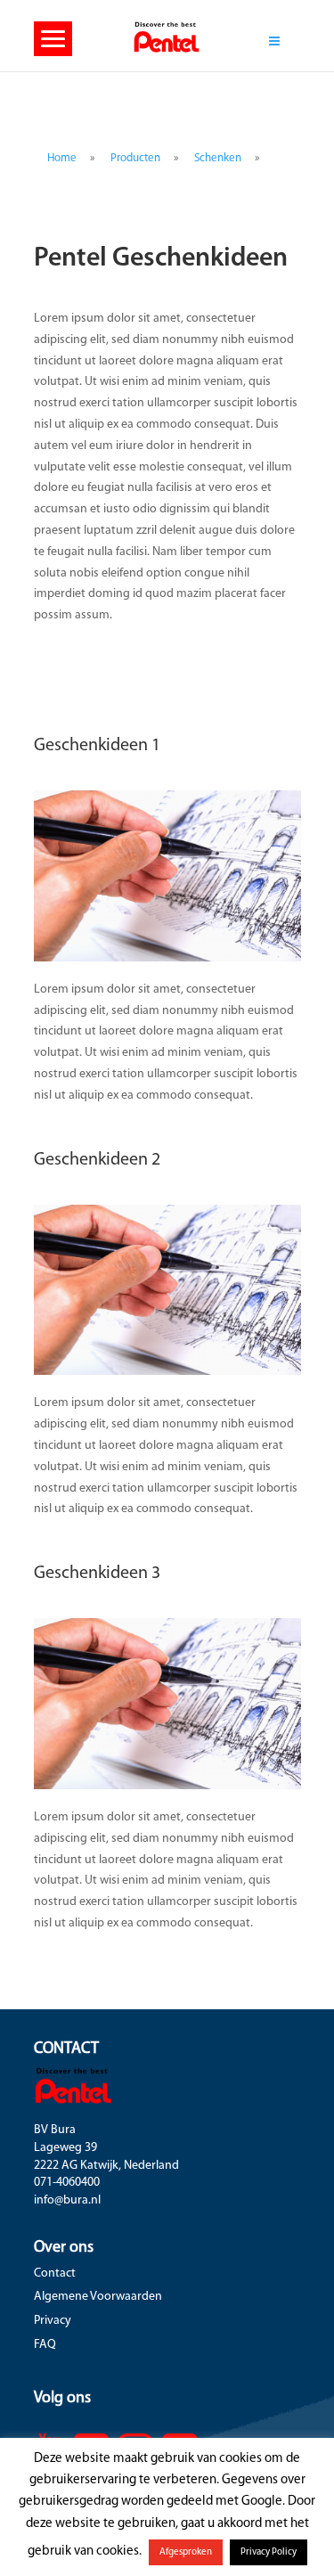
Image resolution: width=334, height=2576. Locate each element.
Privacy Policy (269, 2552)
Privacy (53, 2321)
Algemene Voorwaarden (98, 2297)
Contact (55, 2273)
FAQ (45, 2345)
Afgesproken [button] (186, 2552)
